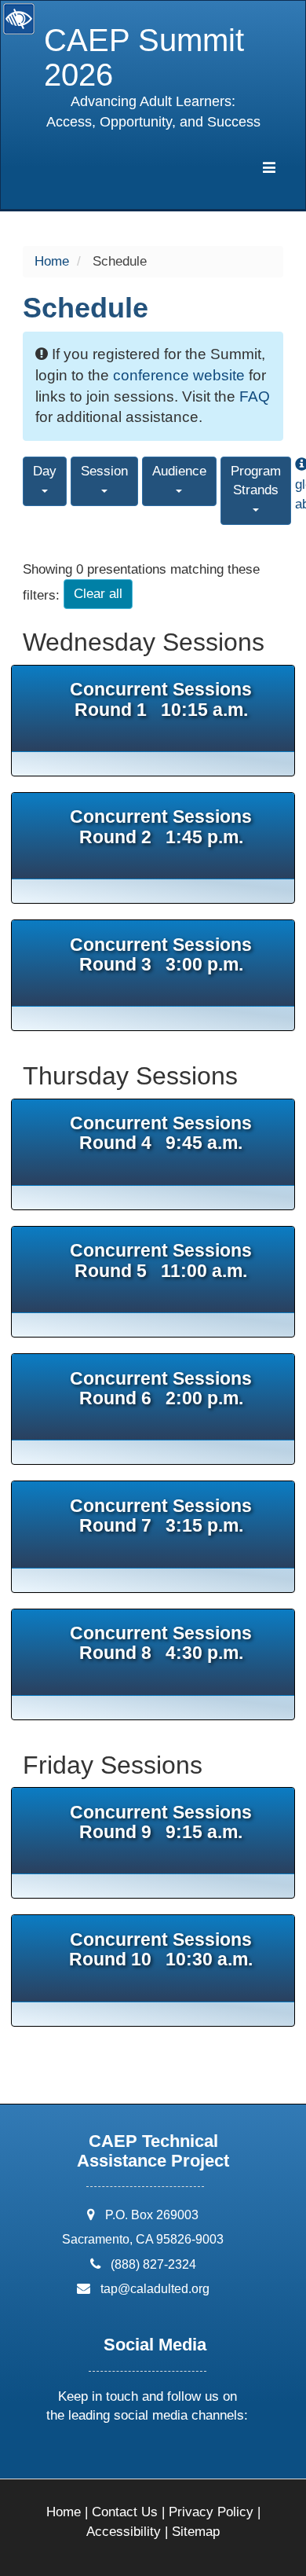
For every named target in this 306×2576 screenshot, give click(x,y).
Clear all (98, 594)
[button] (88, 2457)
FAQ (255, 396)
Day (45, 471)
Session (104, 471)
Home (52, 261)
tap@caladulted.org (155, 2289)
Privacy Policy (211, 2512)
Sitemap (196, 2532)
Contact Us (125, 2512)
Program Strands (256, 481)
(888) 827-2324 (153, 2264)
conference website (179, 375)
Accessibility (124, 2532)
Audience (179, 471)
